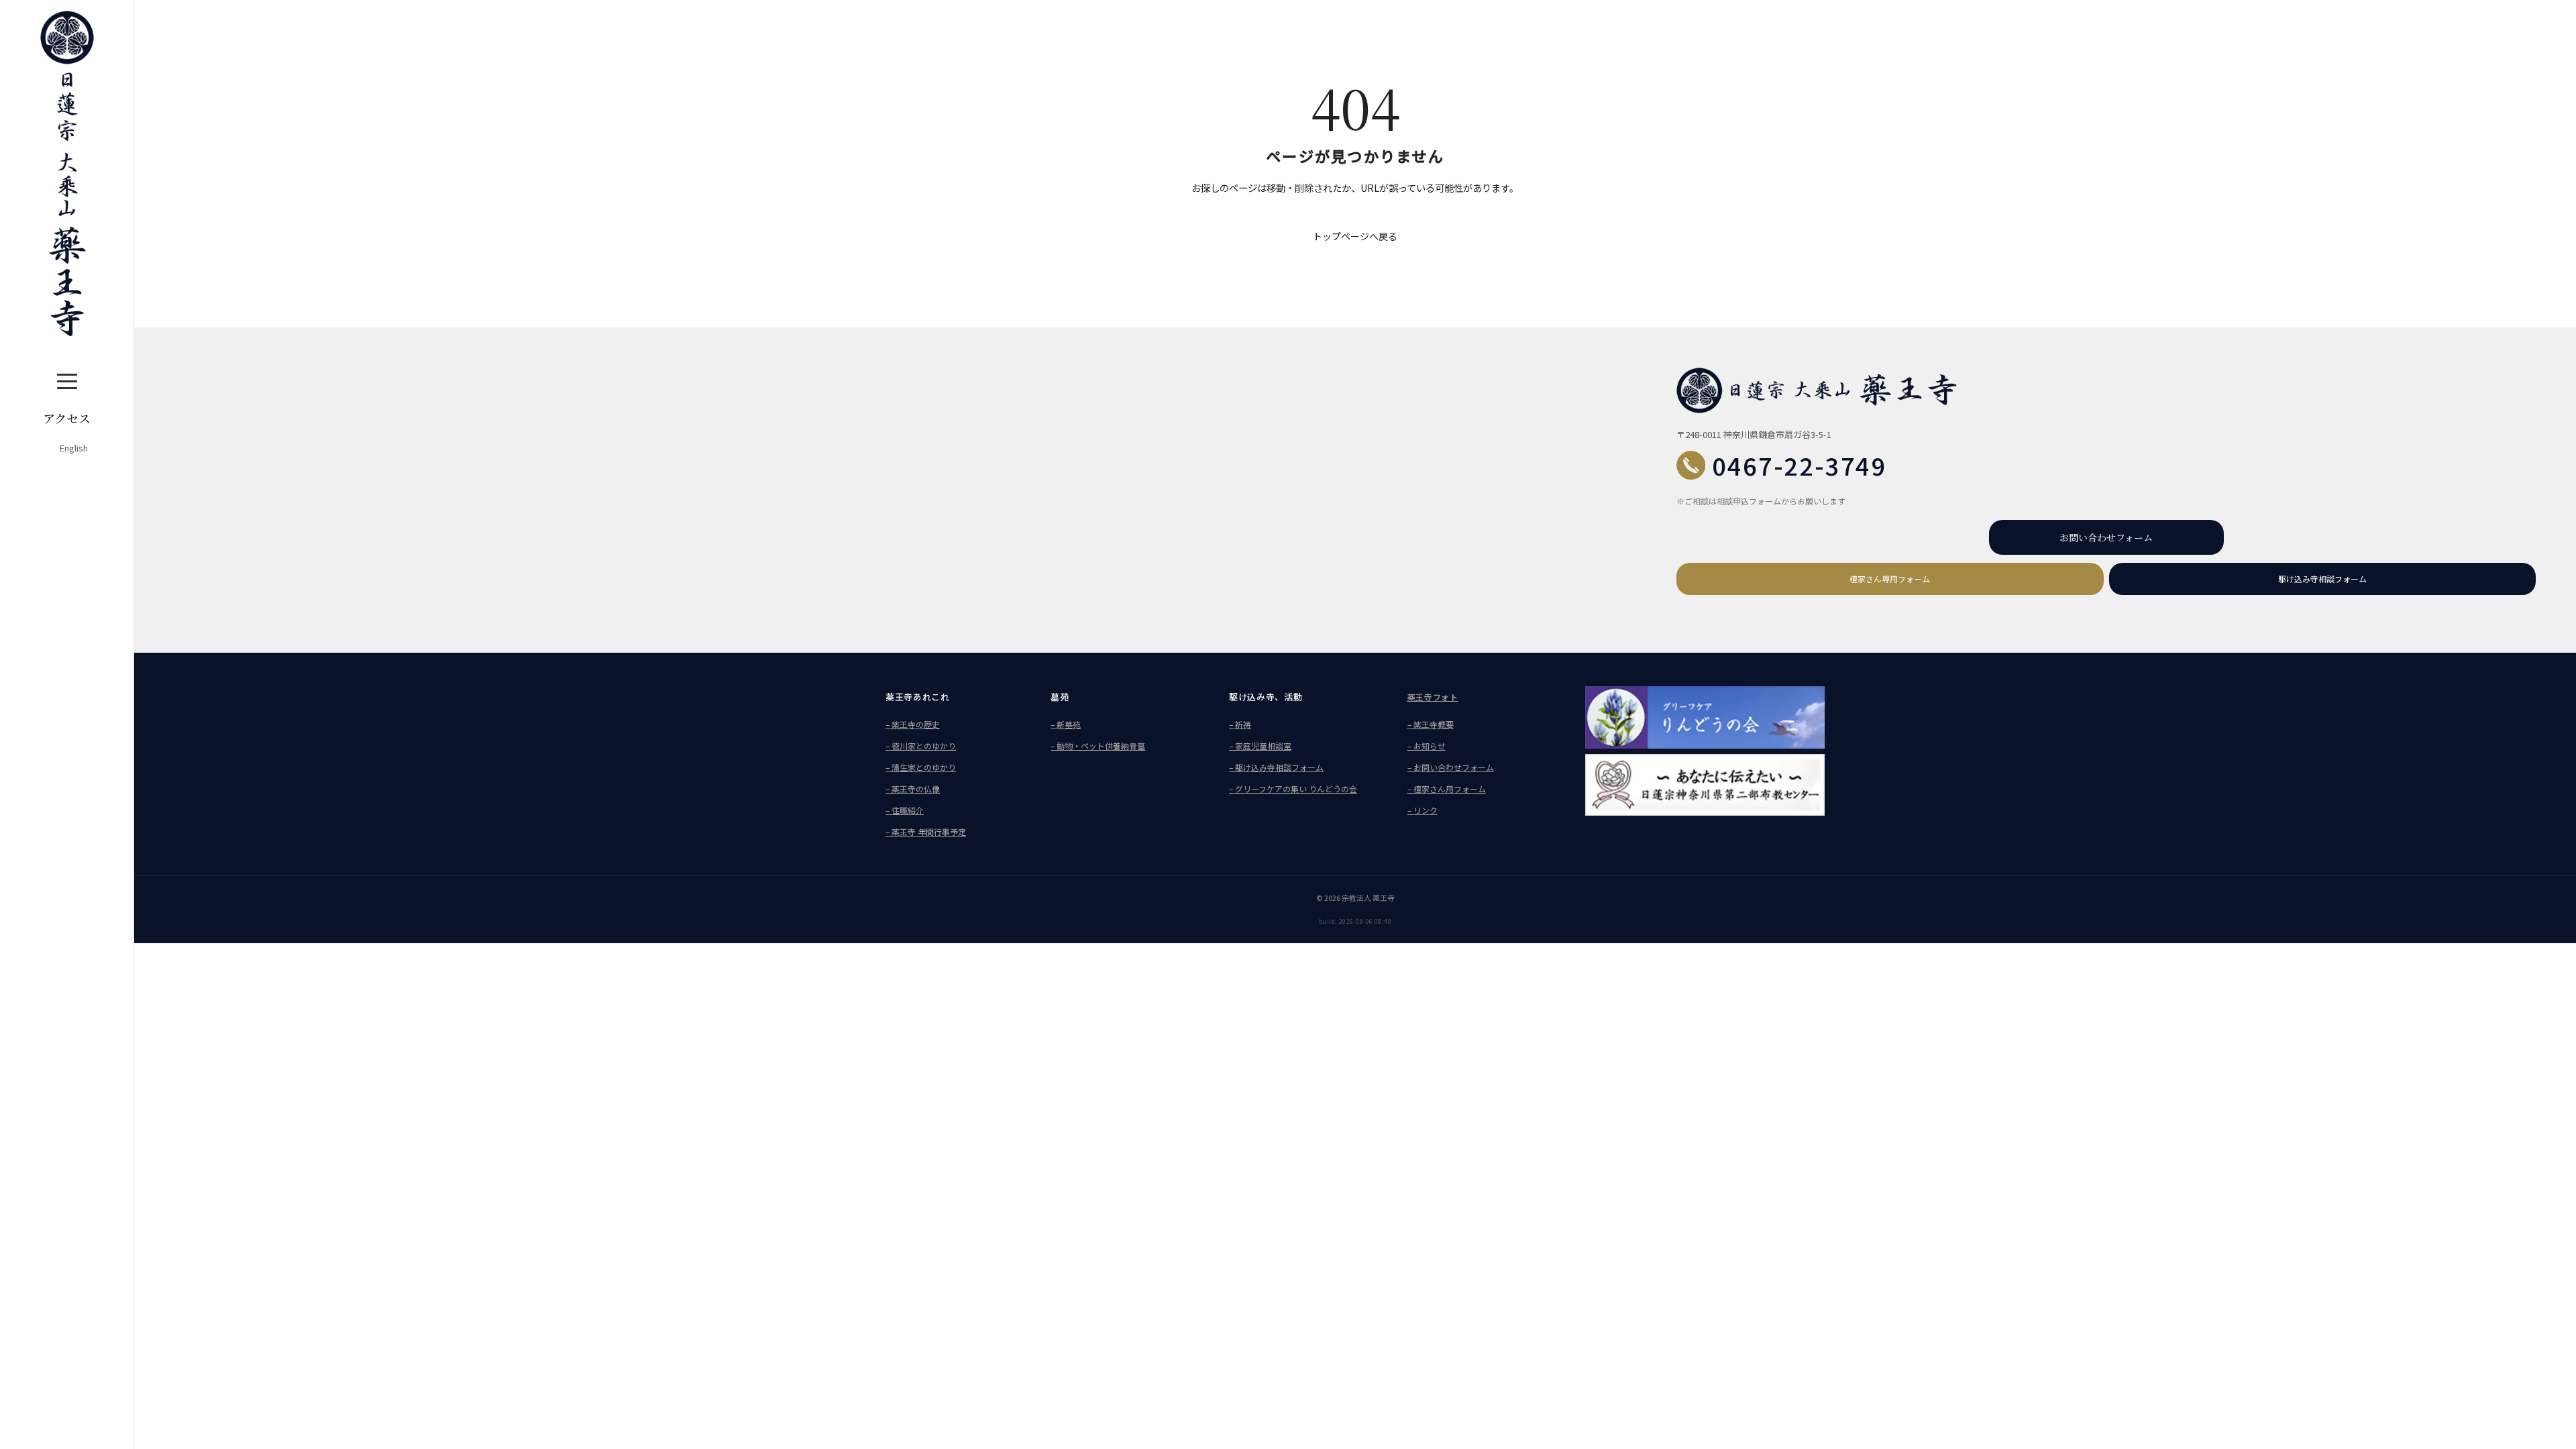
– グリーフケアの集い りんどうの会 (1293, 789)
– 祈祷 (1240, 724)
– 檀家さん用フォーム (1447, 789)
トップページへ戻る (1355, 236)
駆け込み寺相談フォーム (2322, 579)
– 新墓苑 (1066, 724)
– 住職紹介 (905, 810)
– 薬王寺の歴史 (913, 724)
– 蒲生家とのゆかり (921, 767)
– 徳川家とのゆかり (921, 746)
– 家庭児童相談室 (1260, 746)
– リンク (1423, 810)
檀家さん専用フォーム (1890, 579)
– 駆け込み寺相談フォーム (1276, 767)
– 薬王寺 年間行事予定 (926, 831)
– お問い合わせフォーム (1451, 767)
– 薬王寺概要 (1431, 724)
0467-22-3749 (1799, 465)
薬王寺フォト (1433, 697)
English (74, 448)
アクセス (67, 418)
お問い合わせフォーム (2106, 537)
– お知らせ (1427, 746)
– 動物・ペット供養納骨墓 (1098, 746)
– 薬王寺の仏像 (913, 789)
